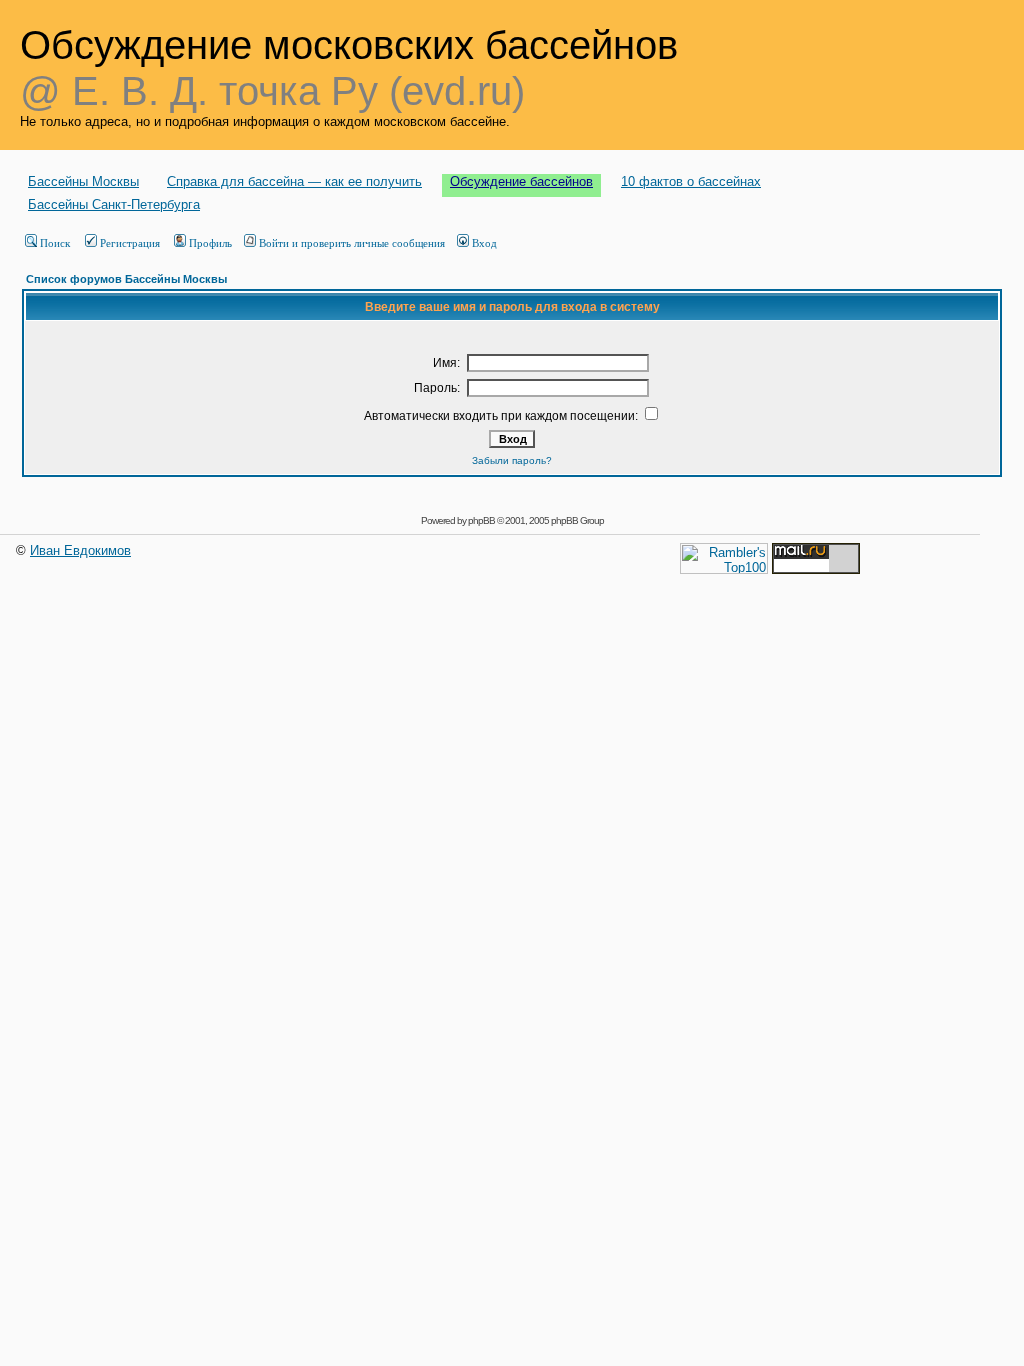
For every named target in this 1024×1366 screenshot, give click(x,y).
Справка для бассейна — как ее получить (294, 181)
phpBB (481, 520)
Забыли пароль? (512, 460)
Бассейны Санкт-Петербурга (114, 204)
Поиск (55, 243)
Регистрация (130, 243)
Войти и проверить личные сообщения (352, 243)
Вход (484, 243)
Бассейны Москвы (83, 181)
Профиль (210, 243)
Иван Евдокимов (80, 550)
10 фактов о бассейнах (691, 181)
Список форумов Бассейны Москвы (126, 279)
